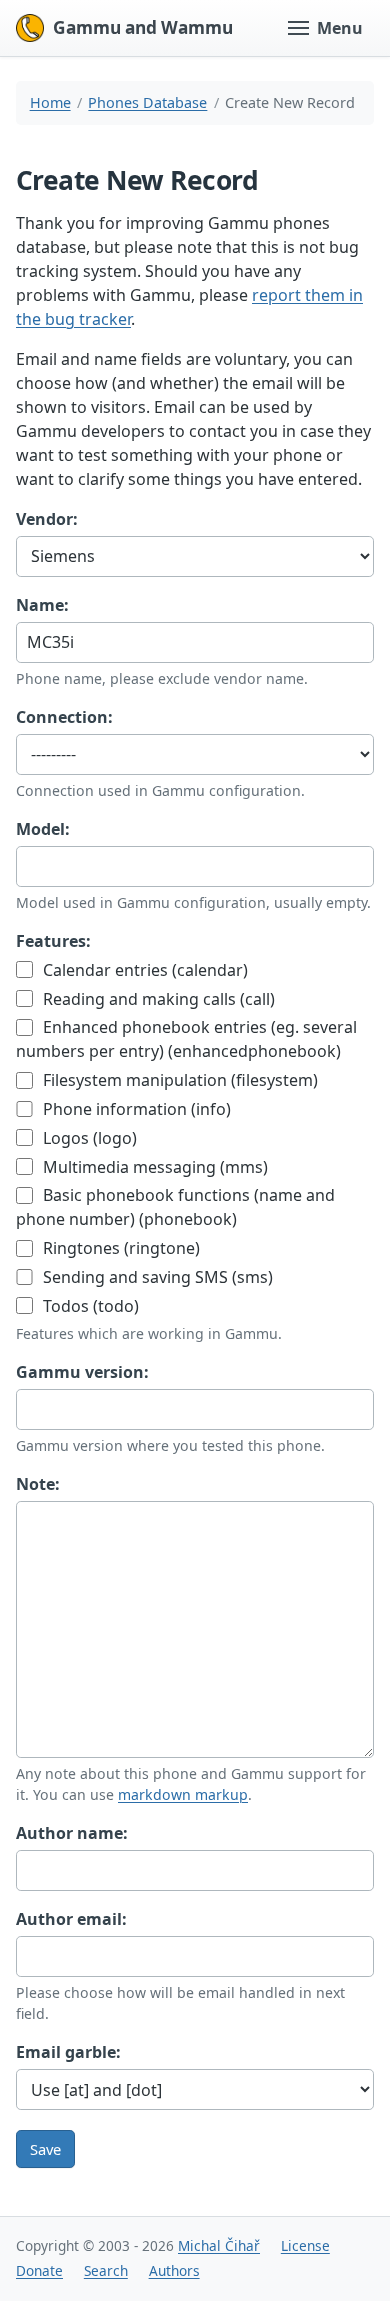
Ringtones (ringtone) (119, 1248)
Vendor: (47, 519)
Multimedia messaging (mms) (153, 1167)
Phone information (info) (135, 1109)
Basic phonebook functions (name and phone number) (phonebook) (175, 1207)
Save (45, 2149)
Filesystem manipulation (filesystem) (178, 1080)
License (305, 2245)
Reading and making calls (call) (157, 999)
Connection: (64, 717)
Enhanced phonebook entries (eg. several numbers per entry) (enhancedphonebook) (186, 1039)
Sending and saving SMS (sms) (156, 1277)
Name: (42, 605)
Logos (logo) (88, 1138)
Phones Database (147, 102)
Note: (38, 1484)
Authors (174, 2270)
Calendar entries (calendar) (143, 970)
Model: (43, 829)
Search (106, 2270)
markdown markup (183, 1794)
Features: (53, 941)
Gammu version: (82, 1372)
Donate (39, 2270)
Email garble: (68, 2052)
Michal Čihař (219, 2245)
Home (50, 102)
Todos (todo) (89, 1306)
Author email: (71, 1919)
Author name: (72, 1833)
